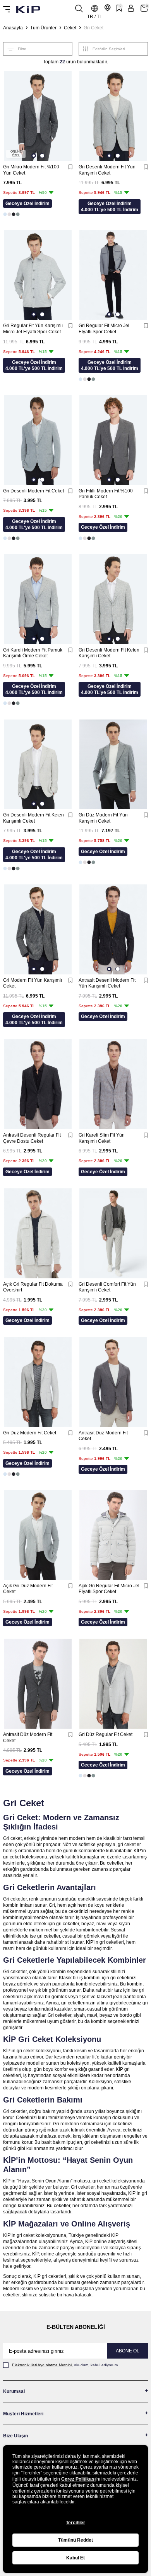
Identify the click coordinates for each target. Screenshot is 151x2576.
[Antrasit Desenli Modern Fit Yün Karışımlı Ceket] (113, 929)
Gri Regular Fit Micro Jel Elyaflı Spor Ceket (104, 329)
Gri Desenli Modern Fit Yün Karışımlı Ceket (107, 170)
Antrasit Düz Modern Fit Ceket (103, 1436)
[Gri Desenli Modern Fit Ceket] (38, 440)
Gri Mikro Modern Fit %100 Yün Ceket (31, 170)
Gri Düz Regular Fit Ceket (106, 1734)
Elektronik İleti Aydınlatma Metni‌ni (42, 2365)
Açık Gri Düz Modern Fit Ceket (28, 1589)
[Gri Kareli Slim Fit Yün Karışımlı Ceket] (113, 1084)
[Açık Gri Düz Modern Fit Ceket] (38, 1535)
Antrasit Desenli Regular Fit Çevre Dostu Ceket (32, 1138)
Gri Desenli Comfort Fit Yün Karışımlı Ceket (107, 1287)
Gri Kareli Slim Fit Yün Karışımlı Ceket (102, 1138)
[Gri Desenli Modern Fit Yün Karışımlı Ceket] (113, 116)
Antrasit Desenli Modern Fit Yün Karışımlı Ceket (107, 983)
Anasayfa (13, 28)
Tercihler (75, 2523)
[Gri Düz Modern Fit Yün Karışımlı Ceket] (113, 764)
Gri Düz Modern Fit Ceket (30, 1433)
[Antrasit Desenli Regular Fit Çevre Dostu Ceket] (38, 1084)
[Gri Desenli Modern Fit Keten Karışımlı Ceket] (113, 599)
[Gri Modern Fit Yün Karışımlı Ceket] (38, 929)
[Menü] (7, 9)
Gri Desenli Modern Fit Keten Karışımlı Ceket (109, 653)
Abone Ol (128, 2351)
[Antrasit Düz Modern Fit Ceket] (113, 1382)
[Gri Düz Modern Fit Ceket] (38, 1382)
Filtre (22, 49)
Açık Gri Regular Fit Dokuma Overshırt (33, 1287)
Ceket (70, 28)
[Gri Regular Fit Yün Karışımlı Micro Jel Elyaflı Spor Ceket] (38, 275)
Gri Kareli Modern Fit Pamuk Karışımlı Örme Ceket (33, 653)
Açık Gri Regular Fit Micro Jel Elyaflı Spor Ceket (109, 1589)
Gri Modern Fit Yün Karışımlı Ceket (33, 983)
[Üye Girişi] (131, 8)
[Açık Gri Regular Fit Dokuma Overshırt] (38, 1233)
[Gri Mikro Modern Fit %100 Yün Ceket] (38, 116)
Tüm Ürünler (43, 28)
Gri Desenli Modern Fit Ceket (33, 491)
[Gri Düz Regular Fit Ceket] (113, 1684)
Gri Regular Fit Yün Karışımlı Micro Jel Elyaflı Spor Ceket (33, 329)
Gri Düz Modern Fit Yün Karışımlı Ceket (103, 818)
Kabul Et (75, 2558)
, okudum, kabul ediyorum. (65, 2365)
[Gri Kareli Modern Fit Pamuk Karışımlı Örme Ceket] (38, 599)
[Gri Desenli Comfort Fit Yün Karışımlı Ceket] (113, 1233)
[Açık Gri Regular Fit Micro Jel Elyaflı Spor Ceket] (113, 1535)
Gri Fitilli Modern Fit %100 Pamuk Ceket (106, 494)
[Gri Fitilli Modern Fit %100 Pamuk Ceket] (113, 440)
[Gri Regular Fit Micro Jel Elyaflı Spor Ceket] (113, 275)
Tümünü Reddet (75, 2540)
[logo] (28, 9)
